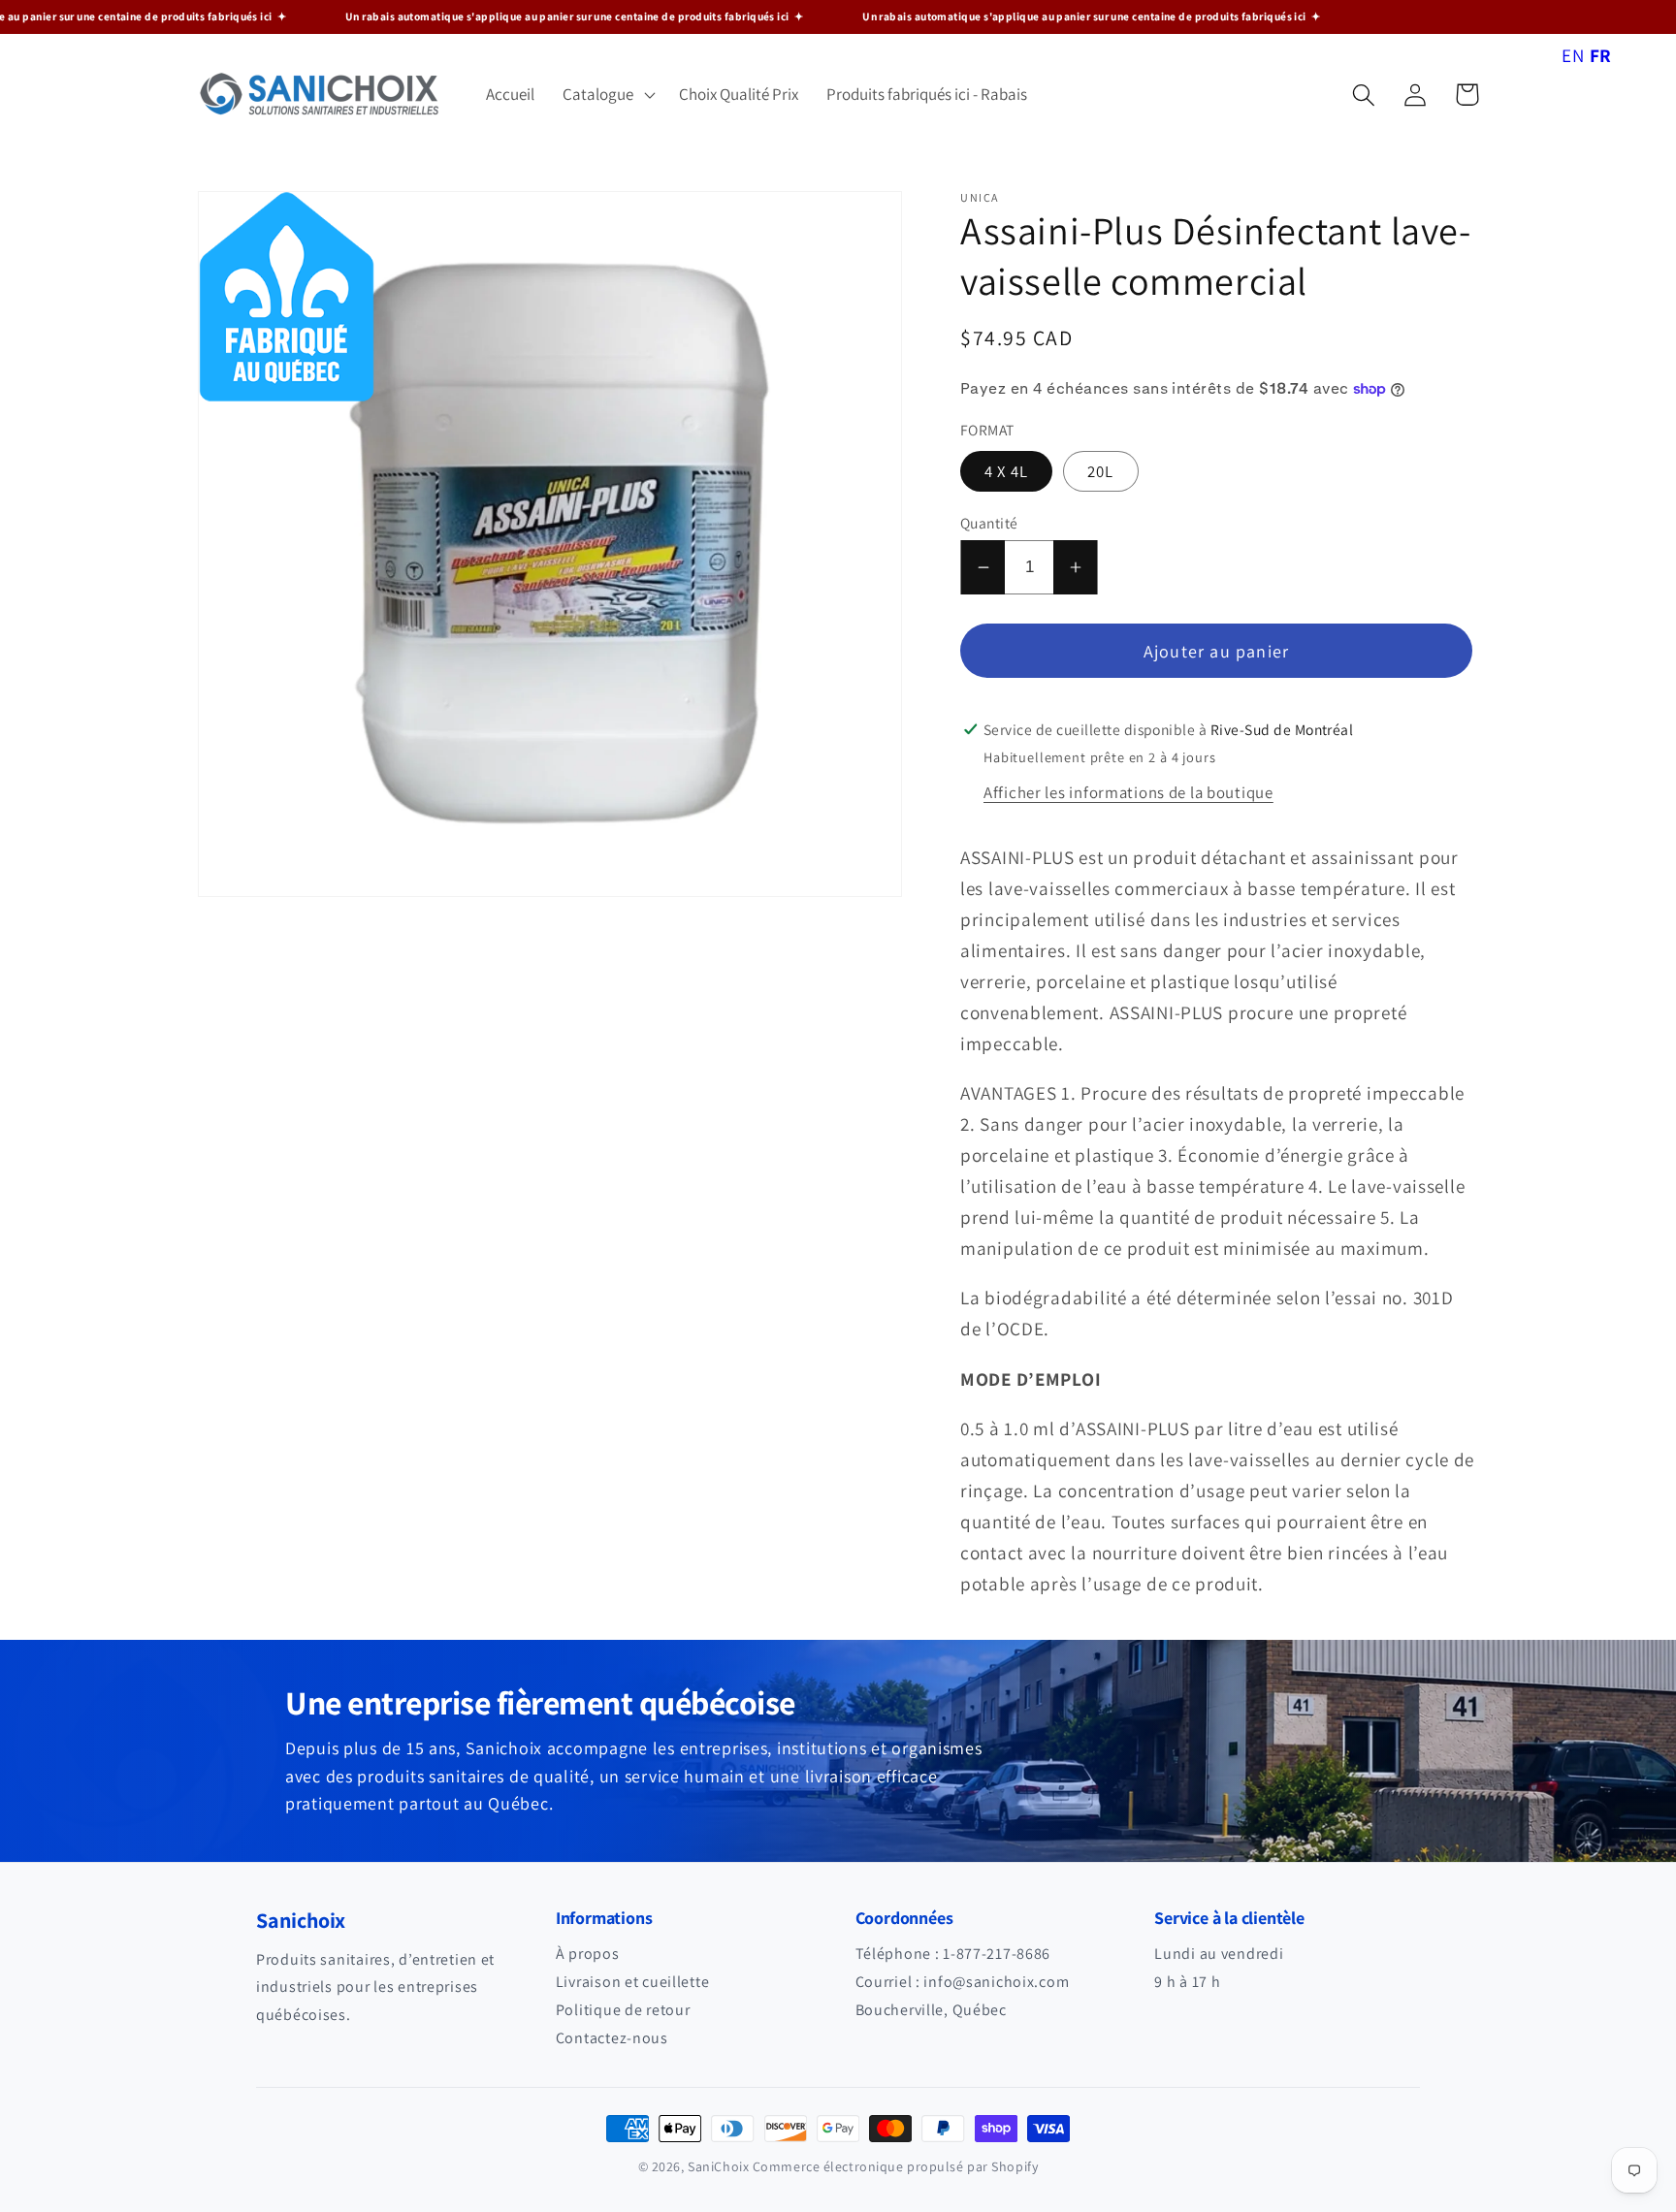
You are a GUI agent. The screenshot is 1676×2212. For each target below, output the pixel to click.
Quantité (989, 523)
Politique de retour (623, 2010)
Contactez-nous (612, 2038)
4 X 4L (1006, 471)
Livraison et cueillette (633, 1982)
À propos (588, 1954)
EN (1573, 55)
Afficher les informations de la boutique (1128, 792)
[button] (607, 95)
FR (1601, 55)
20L (1101, 471)
